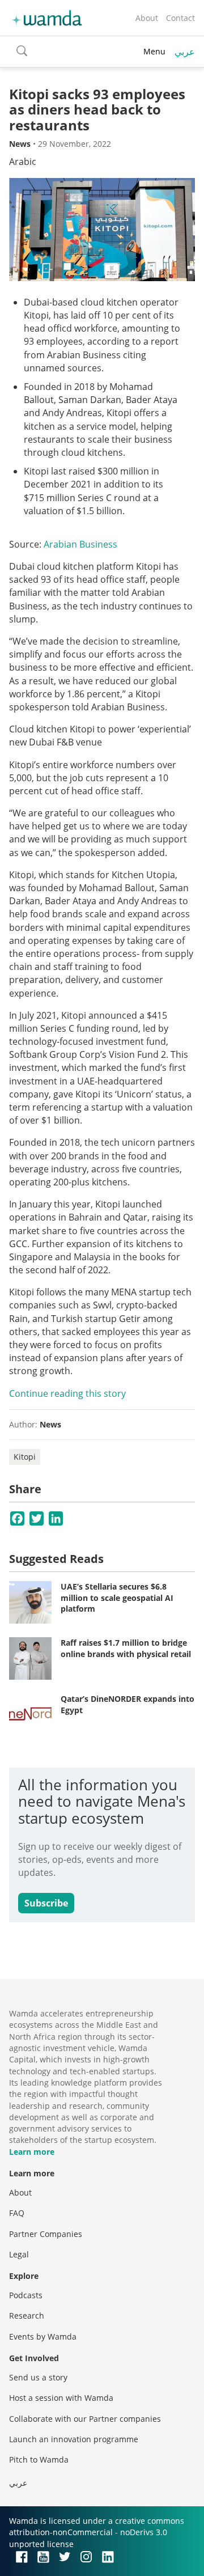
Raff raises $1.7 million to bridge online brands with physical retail (126, 1648)
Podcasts (26, 2295)
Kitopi (25, 1457)
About (147, 18)
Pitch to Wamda (39, 2460)
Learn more (32, 2152)
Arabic (23, 162)
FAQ (17, 2213)
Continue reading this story (67, 1393)
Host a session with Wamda (61, 2398)
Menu (154, 51)
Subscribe (46, 1903)
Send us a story (38, 2377)
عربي (185, 52)
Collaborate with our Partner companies (85, 2419)
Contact (180, 18)
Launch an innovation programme (74, 2439)
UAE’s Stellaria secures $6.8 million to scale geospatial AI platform (117, 1598)
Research (27, 2316)
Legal (19, 2254)
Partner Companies (46, 2234)
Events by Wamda (43, 2336)
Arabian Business (82, 544)
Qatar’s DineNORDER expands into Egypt (127, 1704)
